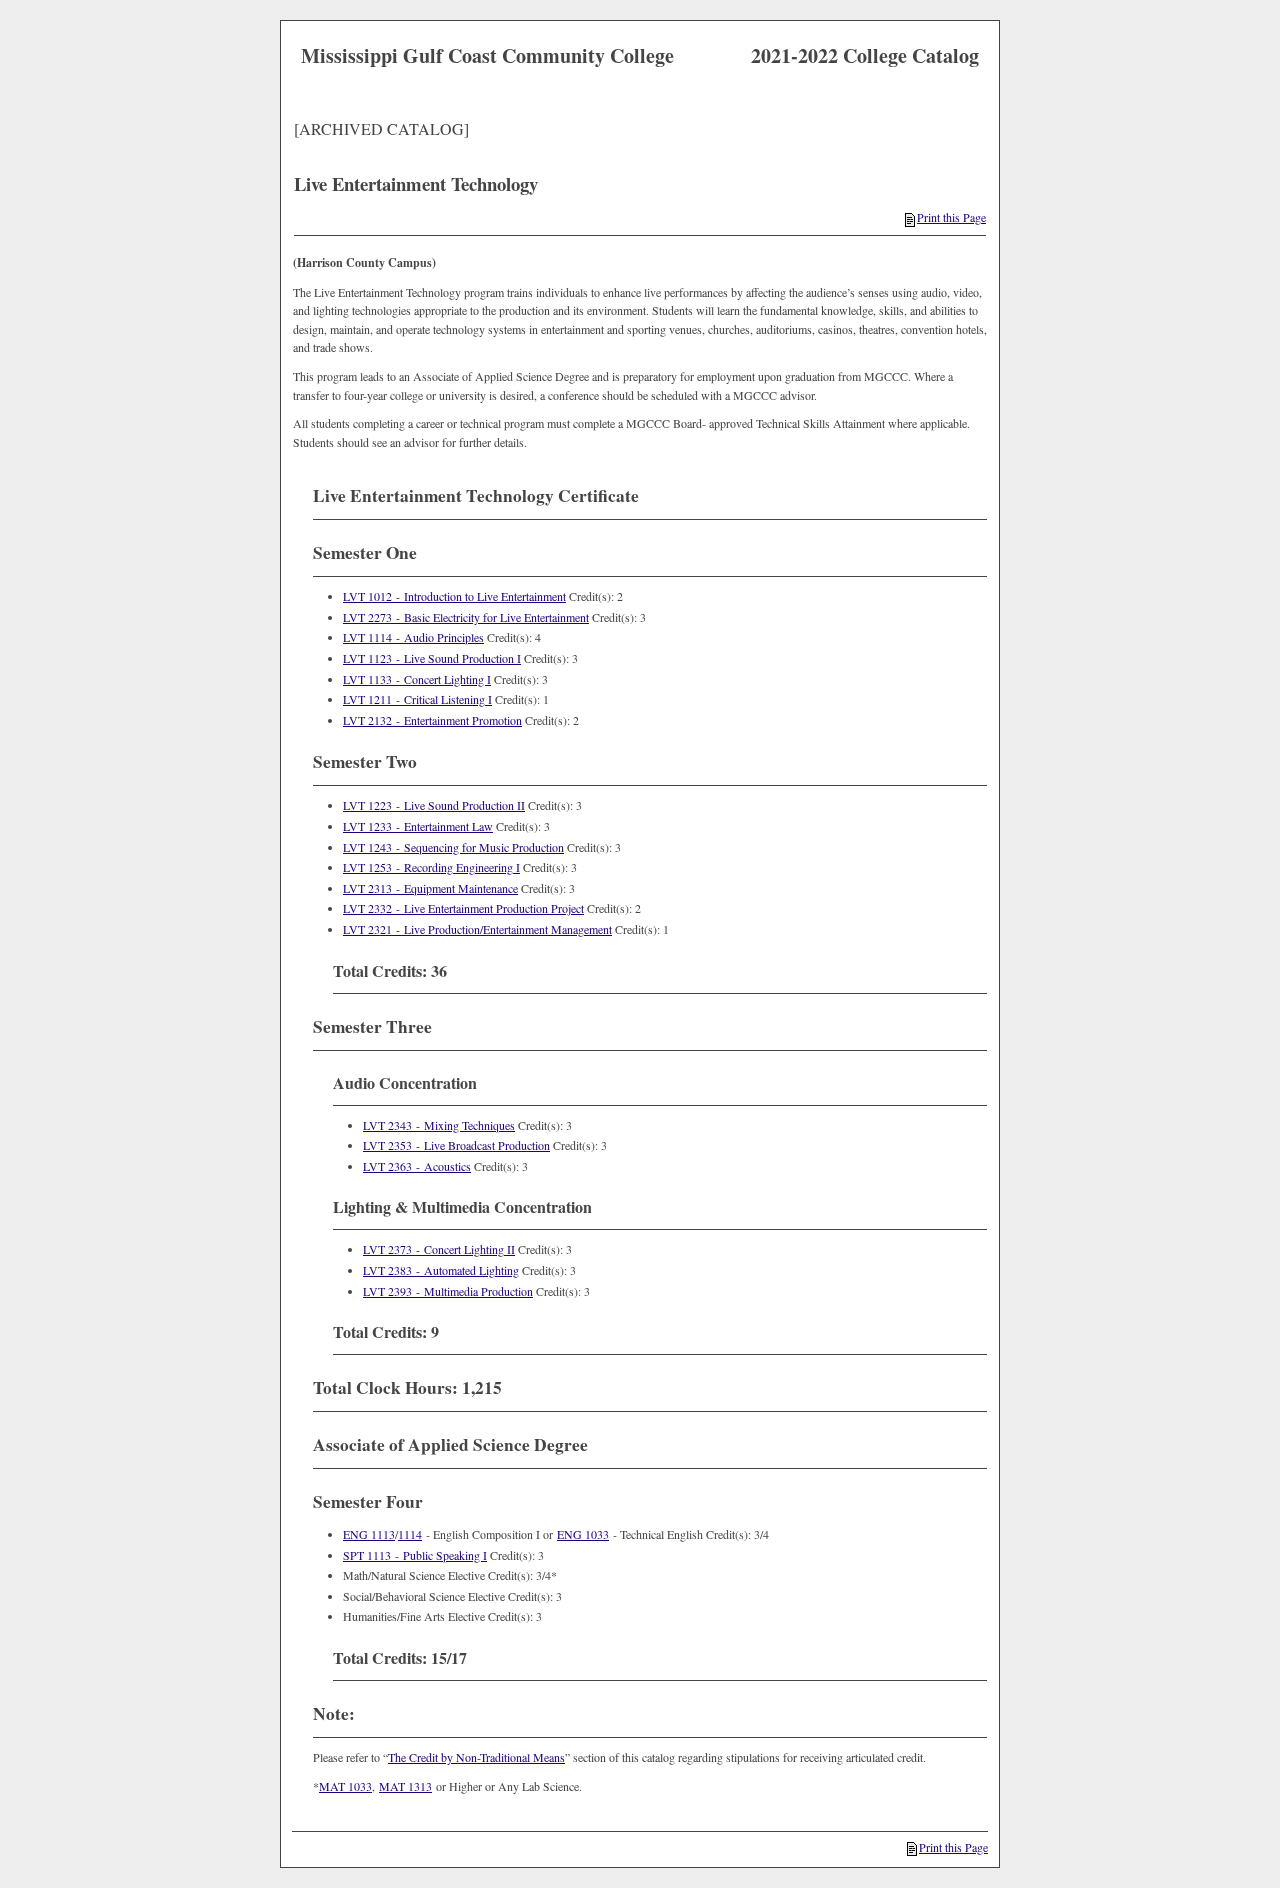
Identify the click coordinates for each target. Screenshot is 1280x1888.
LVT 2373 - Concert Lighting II (439, 1249)
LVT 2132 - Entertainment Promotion (432, 720)
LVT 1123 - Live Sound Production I (432, 658)
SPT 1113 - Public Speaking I (415, 1555)
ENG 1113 (369, 1534)
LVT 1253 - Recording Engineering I (431, 867)
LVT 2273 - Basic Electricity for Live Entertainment (466, 617)
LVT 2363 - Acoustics (417, 1166)
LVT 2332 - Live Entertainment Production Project (463, 908)
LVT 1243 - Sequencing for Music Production (453, 847)
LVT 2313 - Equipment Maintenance (430, 888)
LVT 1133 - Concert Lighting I (417, 679)
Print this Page (951, 217)
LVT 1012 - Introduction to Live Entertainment (454, 596)
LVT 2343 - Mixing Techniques (439, 1125)
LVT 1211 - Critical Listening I (417, 699)
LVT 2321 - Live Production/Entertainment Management (477, 929)
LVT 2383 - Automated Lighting (441, 1270)
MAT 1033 (345, 1786)
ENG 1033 (583, 1534)
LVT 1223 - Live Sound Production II (434, 805)
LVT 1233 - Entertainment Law (418, 826)
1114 (410, 1534)
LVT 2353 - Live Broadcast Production (456, 1145)
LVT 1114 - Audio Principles (413, 637)
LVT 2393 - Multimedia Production (448, 1291)
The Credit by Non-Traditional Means (476, 1757)
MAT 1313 (405, 1786)
